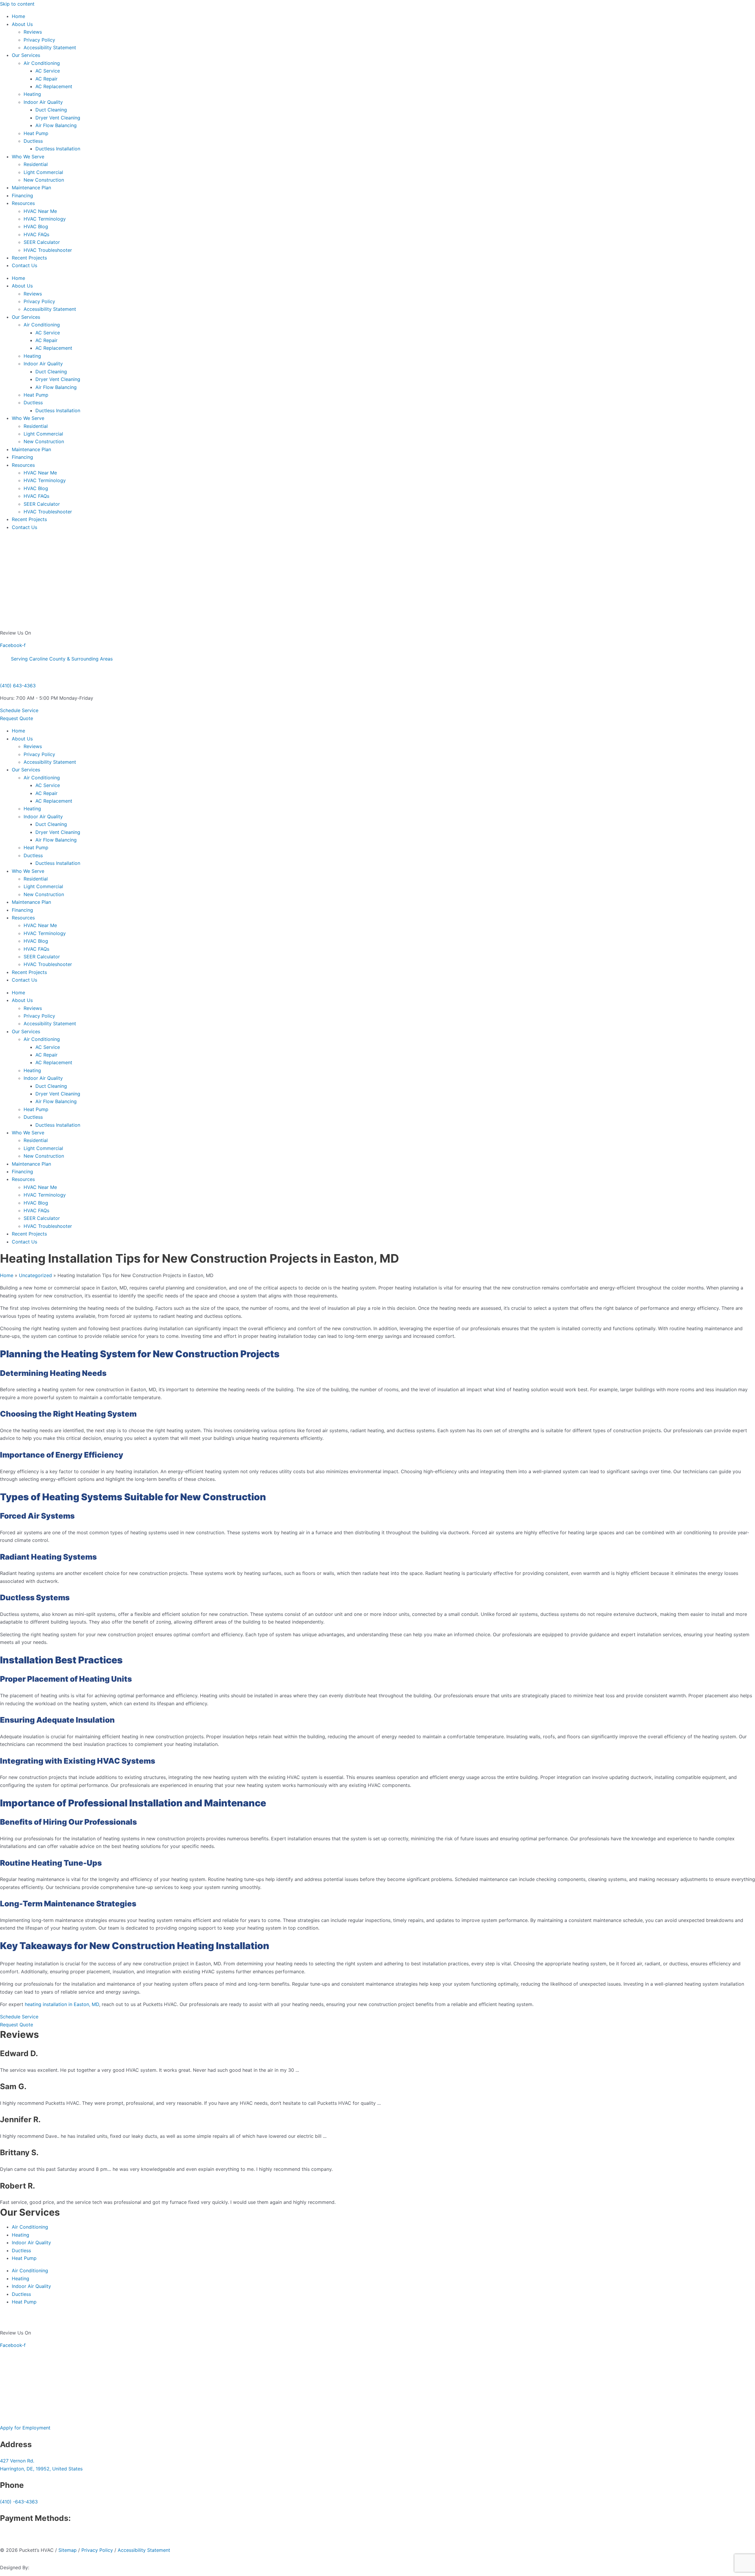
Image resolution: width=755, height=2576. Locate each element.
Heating (32, 94)
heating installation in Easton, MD (62, 2004)
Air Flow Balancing (56, 125)
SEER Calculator (42, 242)
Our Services (26, 55)
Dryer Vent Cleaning (58, 118)
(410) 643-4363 (18, 686)
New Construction (44, 180)
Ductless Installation (58, 149)
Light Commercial (43, 172)
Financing (22, 195)
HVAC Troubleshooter (48, 250)
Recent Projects (29, 258)
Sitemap (68, 2550)
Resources (23, 203)
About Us (22, 24)
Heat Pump (36, 133)
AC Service (48, 71)
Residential (36, 164)
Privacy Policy (39, 40)
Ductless (33, 141)
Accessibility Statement (50, 47)
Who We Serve (28, 157)
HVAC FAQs (36, 234)
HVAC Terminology (45, 219)
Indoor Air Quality (43, 102)
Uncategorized (35, 1275)
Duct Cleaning (51, 110)
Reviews (33, 32)
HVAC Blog (36, 226)
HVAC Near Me (40, 211)
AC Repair (46, 79)
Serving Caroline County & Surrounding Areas (62, 659)
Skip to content (17, 4)
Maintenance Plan (31, 188)
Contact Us (24, 265)
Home (18, 16)
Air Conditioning (42, 63)
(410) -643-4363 (19, 2502)
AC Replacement (54, 86)
